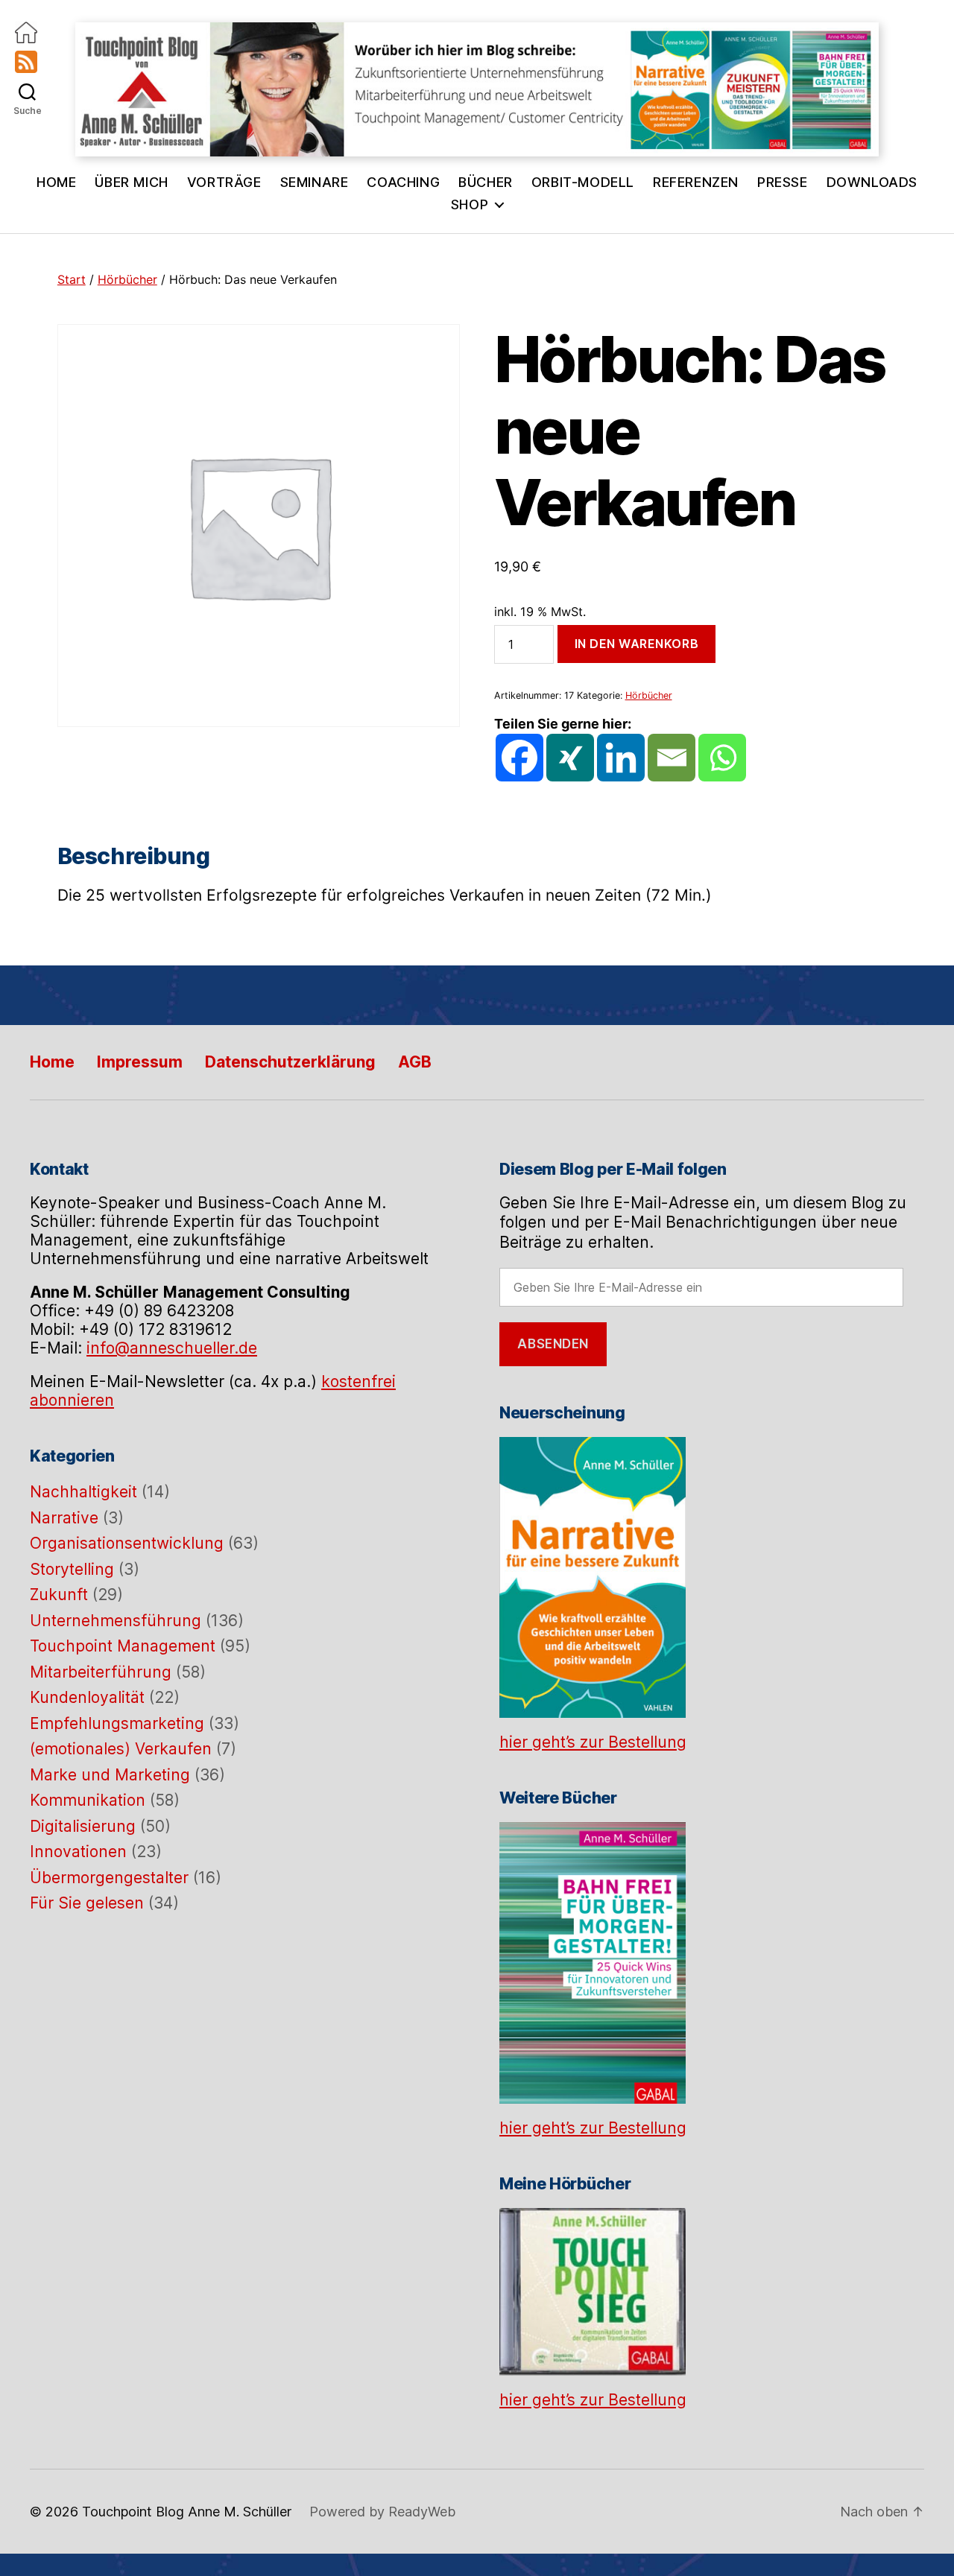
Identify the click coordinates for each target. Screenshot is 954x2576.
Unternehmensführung (116, 1621)
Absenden (553, 1344)
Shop (470, 204)
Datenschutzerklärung (290, 1062)
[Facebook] (519, 758)
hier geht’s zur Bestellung (593, 1742)
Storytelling (72, 1569)
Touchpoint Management (123, 1646)
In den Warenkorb (637, 644)
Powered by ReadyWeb (382, 2512)
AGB (415, 1062)
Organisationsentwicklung (127, 1543)
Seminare (315, 182)
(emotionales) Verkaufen (121, 1749)
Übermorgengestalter (109, 1878)
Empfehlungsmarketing (117, 1723)
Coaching (403, 182)
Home (56, 182)
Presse (783, 182)
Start (72, 279)
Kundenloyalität (87, 1697)
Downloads (872, 182)
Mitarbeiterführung (101, 1672)
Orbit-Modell (583, 182)
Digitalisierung (83, 1826)
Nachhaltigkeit (83, 1492)
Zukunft (59, 1595)
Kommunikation (88, 1800)
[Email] (672, 758)
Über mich (131, 182)
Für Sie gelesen (87, 1903)
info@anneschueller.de (172, 1348)
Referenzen (696, 182)
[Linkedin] (621, 758)
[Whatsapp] (722, 758)
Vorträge (224, 182)
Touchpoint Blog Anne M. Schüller (187, 2512)
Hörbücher (127, 279)
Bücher (486, 182)
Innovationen (78, 1852)
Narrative (64, 1518)
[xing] (570, 758)
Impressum (140, 1062)
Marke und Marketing (110, 1775)
